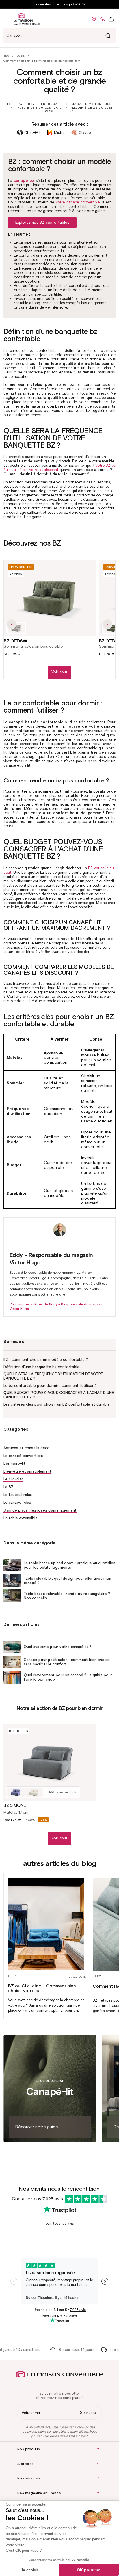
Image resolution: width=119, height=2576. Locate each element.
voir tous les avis (59, 2223)
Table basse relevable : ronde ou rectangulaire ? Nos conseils (67, 1596)
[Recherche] (108, 36)
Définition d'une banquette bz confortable (41, 1367)
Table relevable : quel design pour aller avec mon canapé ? (67, 1581)
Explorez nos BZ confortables (42, 222)
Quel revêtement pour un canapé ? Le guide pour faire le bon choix (68, 1677)
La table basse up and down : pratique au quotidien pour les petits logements (69, 1565)
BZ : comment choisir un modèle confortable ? (46, 1360)
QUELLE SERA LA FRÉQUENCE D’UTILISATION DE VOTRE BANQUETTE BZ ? (53, 1376)
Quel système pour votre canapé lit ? (57, 1647)
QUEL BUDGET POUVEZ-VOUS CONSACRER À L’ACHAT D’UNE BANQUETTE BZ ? (59, 1395)
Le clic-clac (13, 1479)
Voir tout (59, 672)
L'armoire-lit (14, 1463)
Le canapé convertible (23, 1456)
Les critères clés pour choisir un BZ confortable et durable (57, 1404)
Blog (6, 56)
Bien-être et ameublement (27, 1471)
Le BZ (21, 56)
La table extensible (21, 1518)
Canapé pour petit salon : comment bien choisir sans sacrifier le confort (67, 1662)
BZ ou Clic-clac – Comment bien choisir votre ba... (42, 1988)
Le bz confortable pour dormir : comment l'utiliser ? (50, 1386)
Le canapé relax (17, 1502)
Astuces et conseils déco (27, 1448)
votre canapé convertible (78, 202)
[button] (7, 19)
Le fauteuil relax (18, 1495)
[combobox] (59, 36)
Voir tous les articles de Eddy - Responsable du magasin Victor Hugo (56, 1306)
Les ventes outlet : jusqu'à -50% (59, 4)
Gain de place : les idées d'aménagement (40, 1510)
